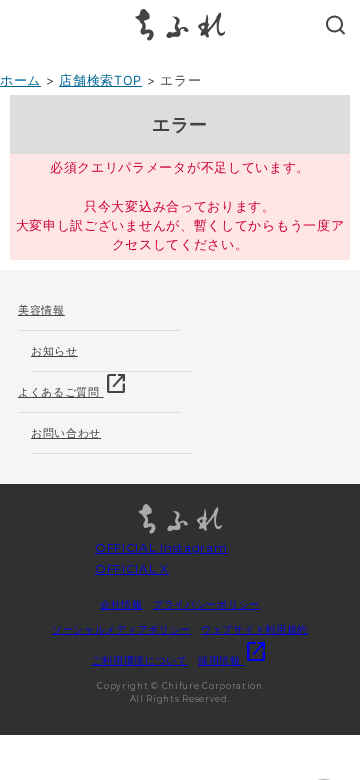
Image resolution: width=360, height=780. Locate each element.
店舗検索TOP (100, 80)
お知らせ (54, 351)
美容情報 (41, 310)
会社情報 (121, 604)
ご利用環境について (140, 660)
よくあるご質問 (73, 385)
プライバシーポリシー (206, 604)
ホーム (20, 80)
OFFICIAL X (132, 568)
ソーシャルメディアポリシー (121, 629)
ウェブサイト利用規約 (254, 629)
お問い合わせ (66, 433)
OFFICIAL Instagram (161, 547)
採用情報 (233, 660)
